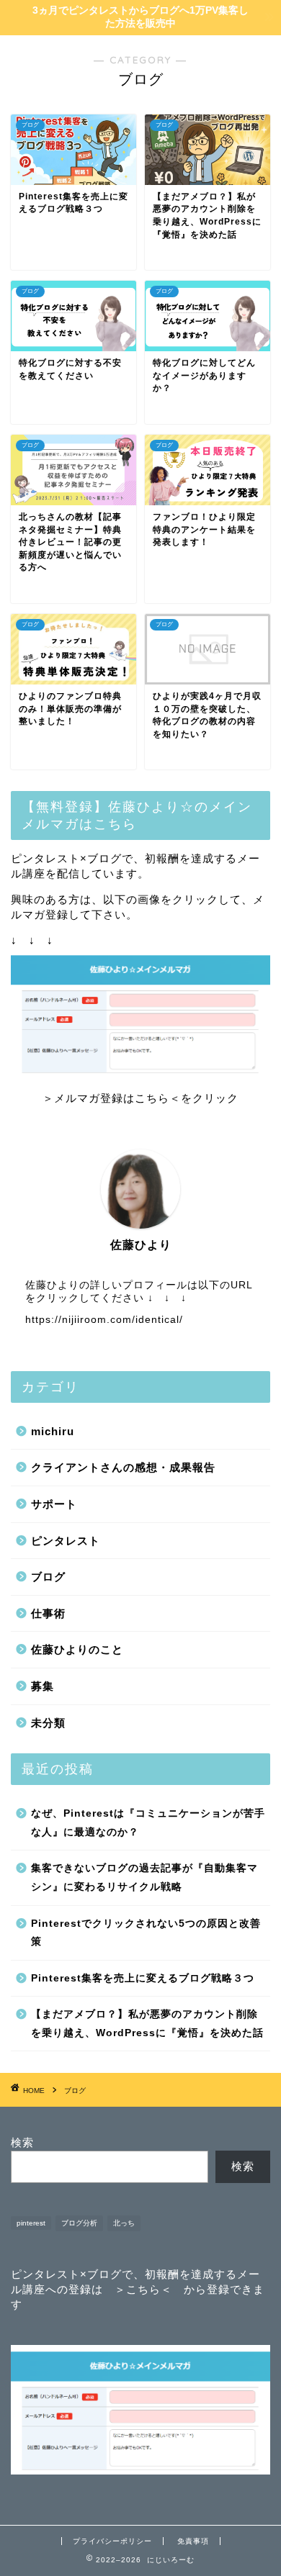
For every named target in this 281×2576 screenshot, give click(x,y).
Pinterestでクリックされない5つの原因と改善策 (146, 1933)
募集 (43, 1686)
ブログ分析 (79, 2223)
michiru (53, 1431)
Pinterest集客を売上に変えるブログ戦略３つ (143, 1978)
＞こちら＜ (143, 2289)
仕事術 (48, 1613)
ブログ (48, 1577)
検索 (22, 2142)
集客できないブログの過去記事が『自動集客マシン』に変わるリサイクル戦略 (144, 1877)
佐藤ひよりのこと (77, 1649)
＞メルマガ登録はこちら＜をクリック (140, 1098)
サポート (54, 1504)
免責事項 (193, 2541)
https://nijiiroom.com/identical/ (104, 1320)
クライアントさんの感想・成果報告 (123, 1467)
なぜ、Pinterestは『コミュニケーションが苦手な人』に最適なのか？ (148, 1823)
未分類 (48, 1723)
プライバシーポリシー (112, 2541)
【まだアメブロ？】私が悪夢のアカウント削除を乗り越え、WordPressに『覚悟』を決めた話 (147, 2024)
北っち (124, 2223)
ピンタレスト (66, 1541)
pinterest (31, 2223)
